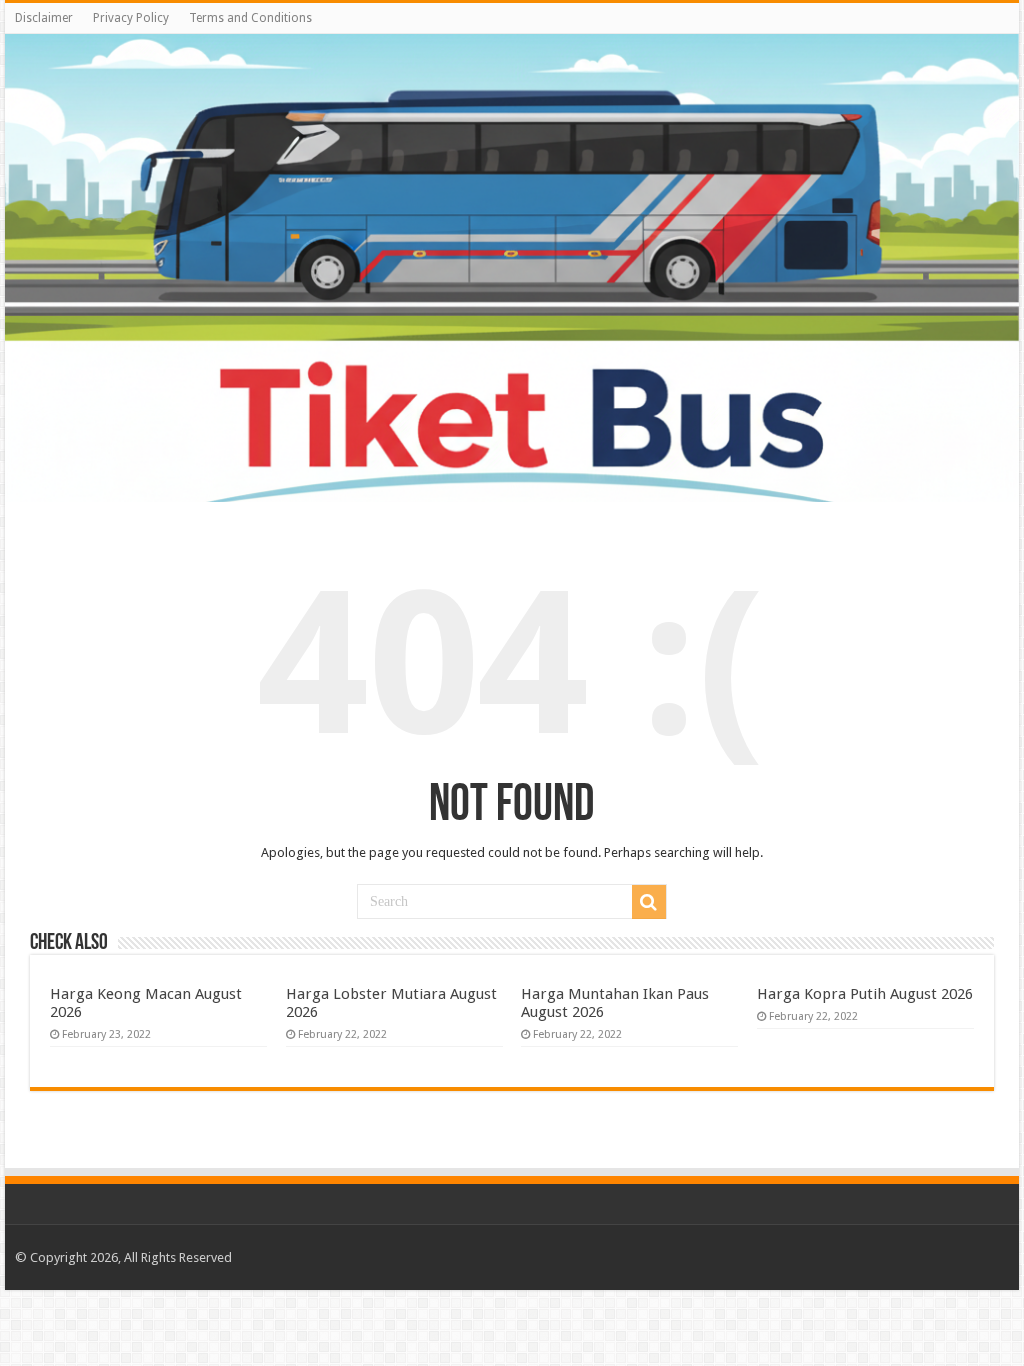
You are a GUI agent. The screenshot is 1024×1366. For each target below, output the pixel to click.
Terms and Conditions (250, 18)
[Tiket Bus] (512, 268)
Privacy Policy (131, 18)
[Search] (649, 902)
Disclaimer (44, 18)
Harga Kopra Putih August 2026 (865, 994)
